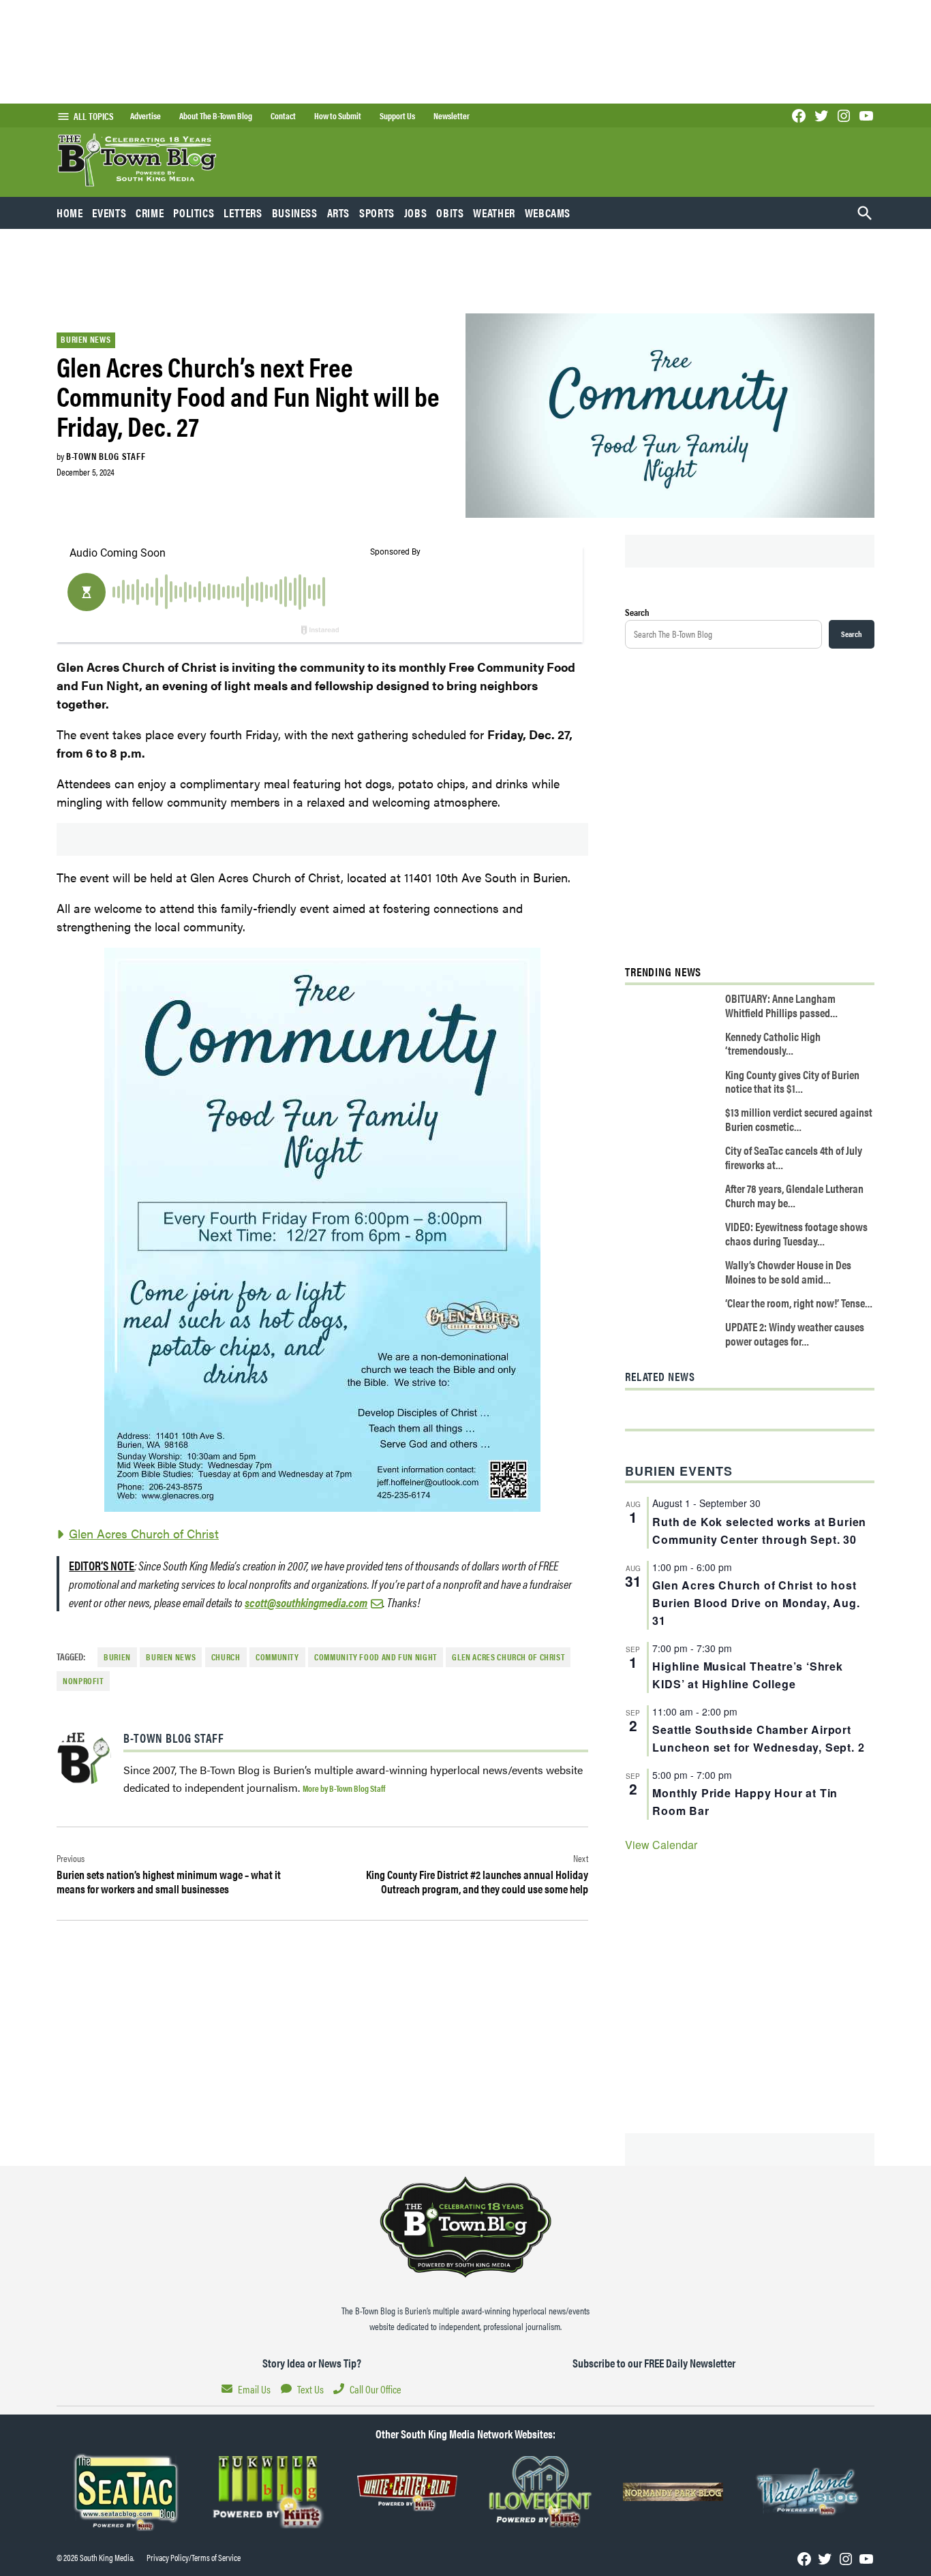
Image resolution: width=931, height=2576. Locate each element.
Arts (339, 213)
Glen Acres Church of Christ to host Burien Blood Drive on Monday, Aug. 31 (756, 1603)
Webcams (548, 213)
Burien (117, 1657)
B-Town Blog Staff (106, 456)
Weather (494, 213)
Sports (377, 213)
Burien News (86, 339)
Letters (243, 213)
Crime (150, 213)
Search (637, 612)
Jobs (416, 213)
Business (295, 213)
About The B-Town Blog (216, 116)
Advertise (146, 116)
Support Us (397, 116)
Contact (283, 116)
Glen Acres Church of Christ (144, 1533)
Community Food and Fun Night (376, 1657)
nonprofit (83, 1681)
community (277, 1657)
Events (109, 213)
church (226, 1657)
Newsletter (452, 116)
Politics (194, 213)
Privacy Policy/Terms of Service (194, 2558)
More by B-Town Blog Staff (344, 1788)
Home (70, 213)
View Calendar (661, 1845)
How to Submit (338, 116)
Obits (450, 213)
